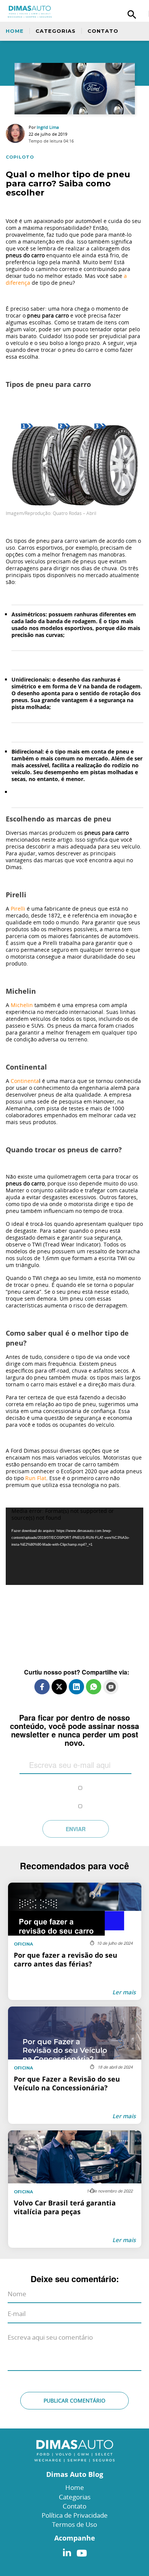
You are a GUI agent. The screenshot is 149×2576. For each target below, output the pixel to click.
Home (15, 31)
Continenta (25, 1081)
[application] (74, 1546)
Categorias (56, 31)
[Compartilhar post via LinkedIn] (76, 1687)
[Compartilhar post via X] (59, 1687)
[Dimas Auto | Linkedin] (67, 2551)
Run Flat (36, 1478)
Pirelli (18, 909)
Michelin (22, 1005)
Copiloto (20, 157)
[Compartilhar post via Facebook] (42, 1687)
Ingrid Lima (48, 127)
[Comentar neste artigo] (111, 1687)
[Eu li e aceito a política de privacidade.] (80, 1782)
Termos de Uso (74, 2524)
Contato (103, 31)
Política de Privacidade (75, 2515)
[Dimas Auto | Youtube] (80, 2551)
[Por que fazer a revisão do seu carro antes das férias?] (75, 1941)
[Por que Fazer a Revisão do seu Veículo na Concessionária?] (75, 2065)
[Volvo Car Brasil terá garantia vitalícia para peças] (75, 2189)
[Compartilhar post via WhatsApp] (94, 1687)
